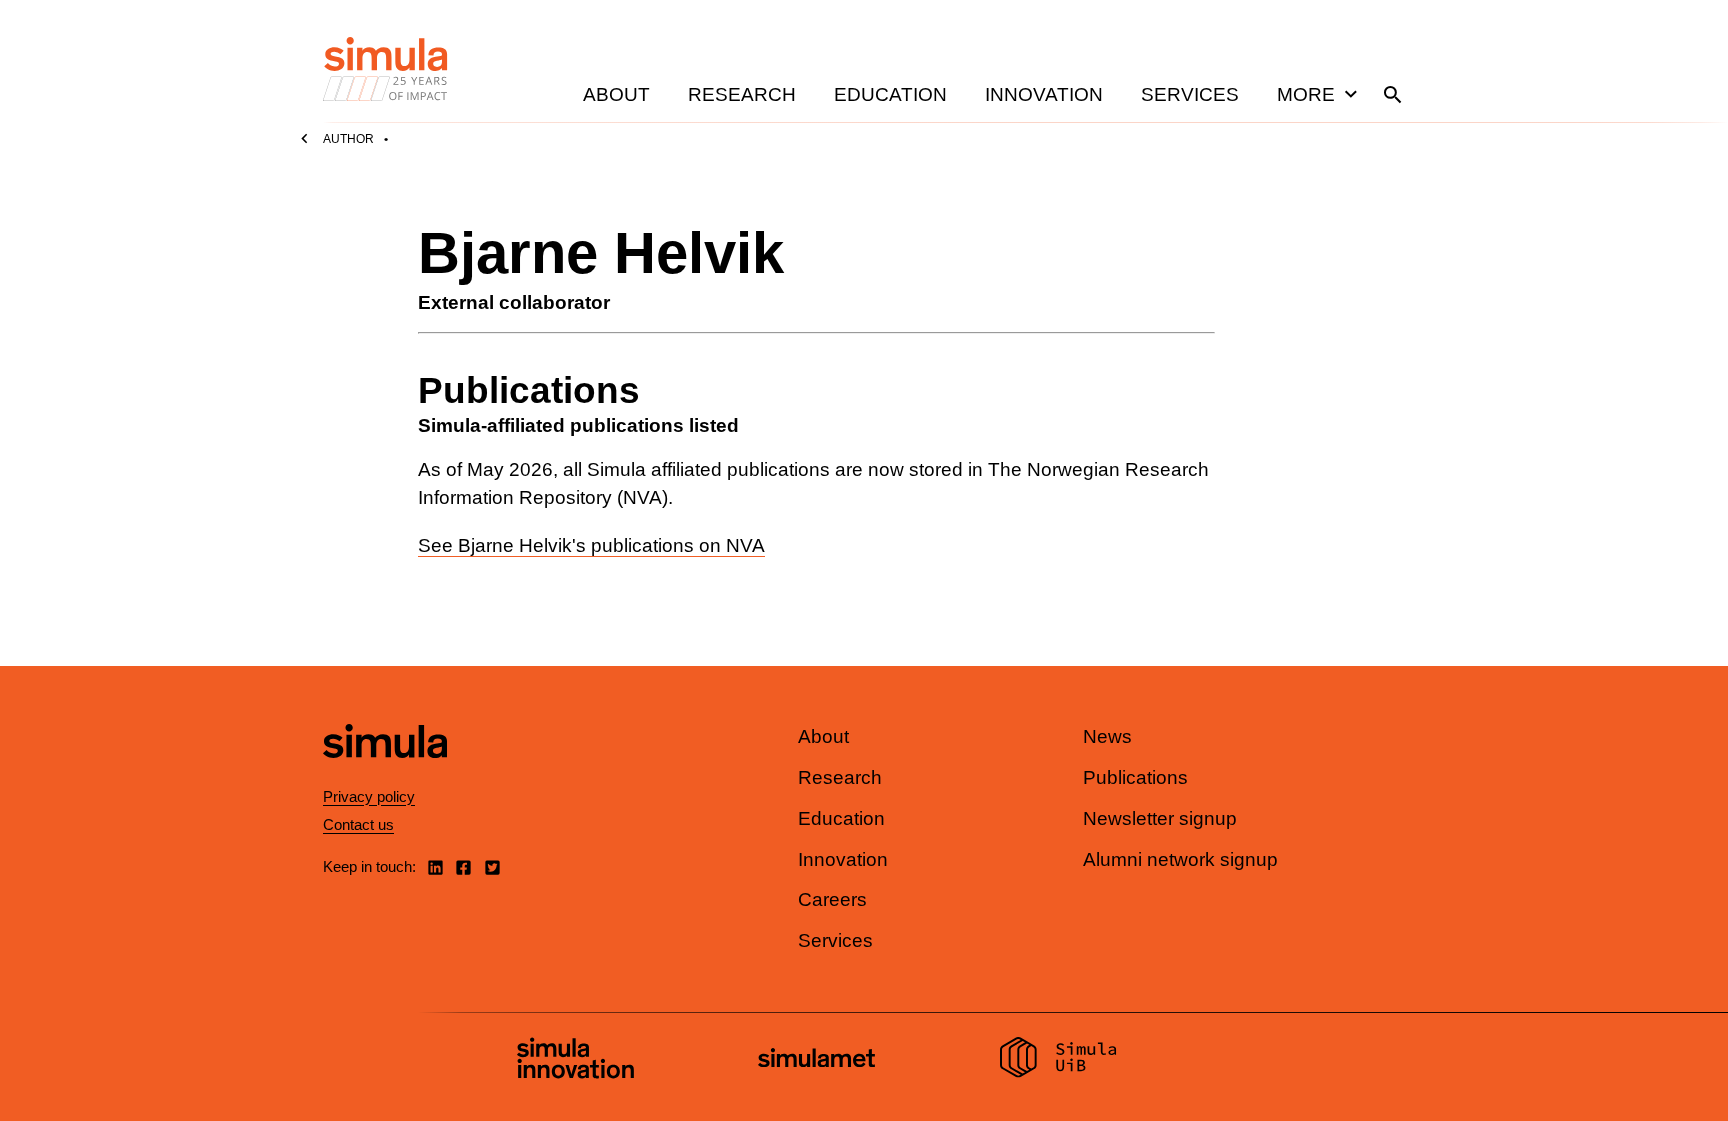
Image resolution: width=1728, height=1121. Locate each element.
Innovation (1044, 94)
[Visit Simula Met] (816, 1060)
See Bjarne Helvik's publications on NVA (591, 545)
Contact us (358, 824)
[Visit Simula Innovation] (575, 1061)
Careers (832, 899)
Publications (1135, 777)
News (1107, 736)
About (616, 94)
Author (348, 139)
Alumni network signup (1180, 859)
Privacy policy (369, 796)
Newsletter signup (1160, 818)
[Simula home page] (385, 775)
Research (742, 94)
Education (890, 94)
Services (1190, 94)
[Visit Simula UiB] (1058, 1060)
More (1306, 94)
